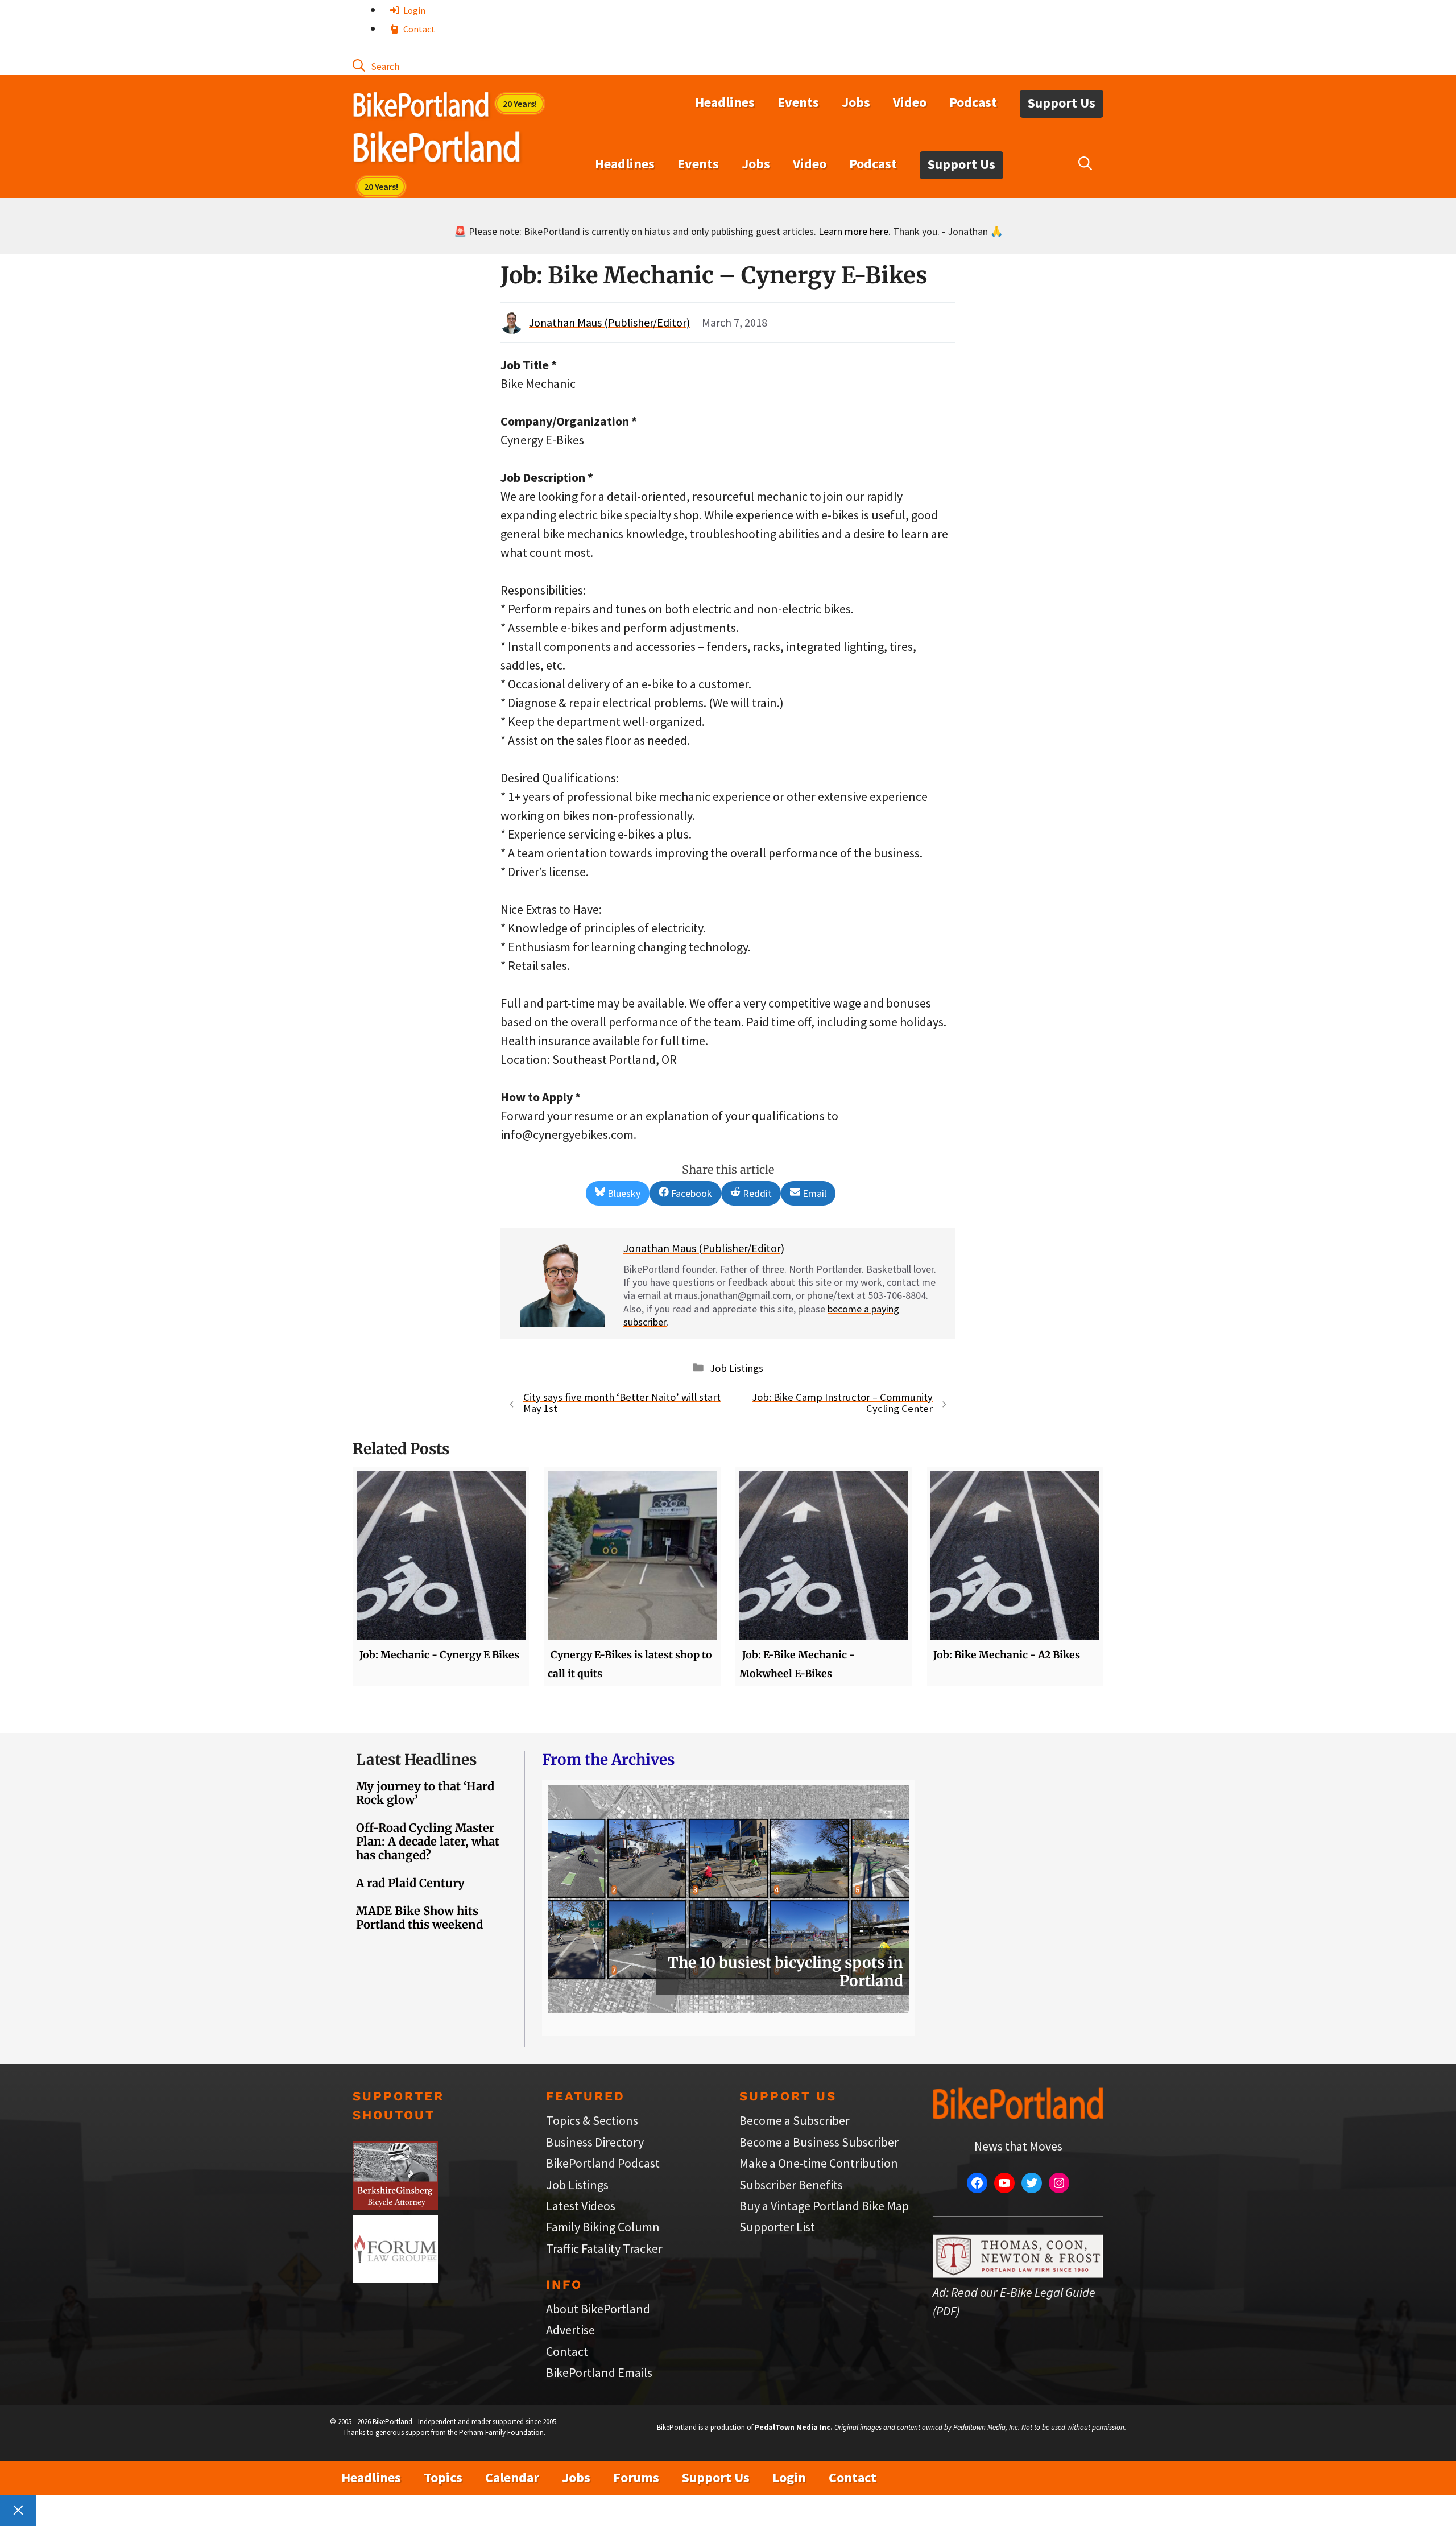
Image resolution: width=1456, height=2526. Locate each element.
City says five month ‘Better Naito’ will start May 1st (622, 1403)
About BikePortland (598, 2309)
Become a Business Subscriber (819, 2142)
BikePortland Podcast (603, 2163)
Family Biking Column (603, 2227)
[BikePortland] (437, 150)
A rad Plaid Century (410, 1883)
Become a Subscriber (795, 2120)
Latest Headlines (416, 1759)
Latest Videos (581, 2206)
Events (798, 102)
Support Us (1062, 103)
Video (910, 102)
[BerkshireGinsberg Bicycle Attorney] (395, 2205)
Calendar (512, 2477)
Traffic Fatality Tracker (604, 2248)
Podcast (973, 102)
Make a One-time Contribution (819, 2163)
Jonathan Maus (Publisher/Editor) (609, 322)
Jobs (856, 102)
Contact (418, 29)
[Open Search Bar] (376, 65)
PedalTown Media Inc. (794, 2427)
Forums (636, 2477)
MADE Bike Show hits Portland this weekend (419, 1918)
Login (413, 10)
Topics (443, 2477)
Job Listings (737, 1367)
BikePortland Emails (599, 2372)
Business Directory (595, 2142)
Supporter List (777, 2227)
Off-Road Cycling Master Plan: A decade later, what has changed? (428, 1841)
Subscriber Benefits (791, 2185)
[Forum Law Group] (395, 2279)
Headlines (725, 102)
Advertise (570, 2330)
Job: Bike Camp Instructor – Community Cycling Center (842, 1403)
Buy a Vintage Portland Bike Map (824, 2206)
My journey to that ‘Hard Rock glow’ (425, 1793)
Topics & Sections (592, 2120)
